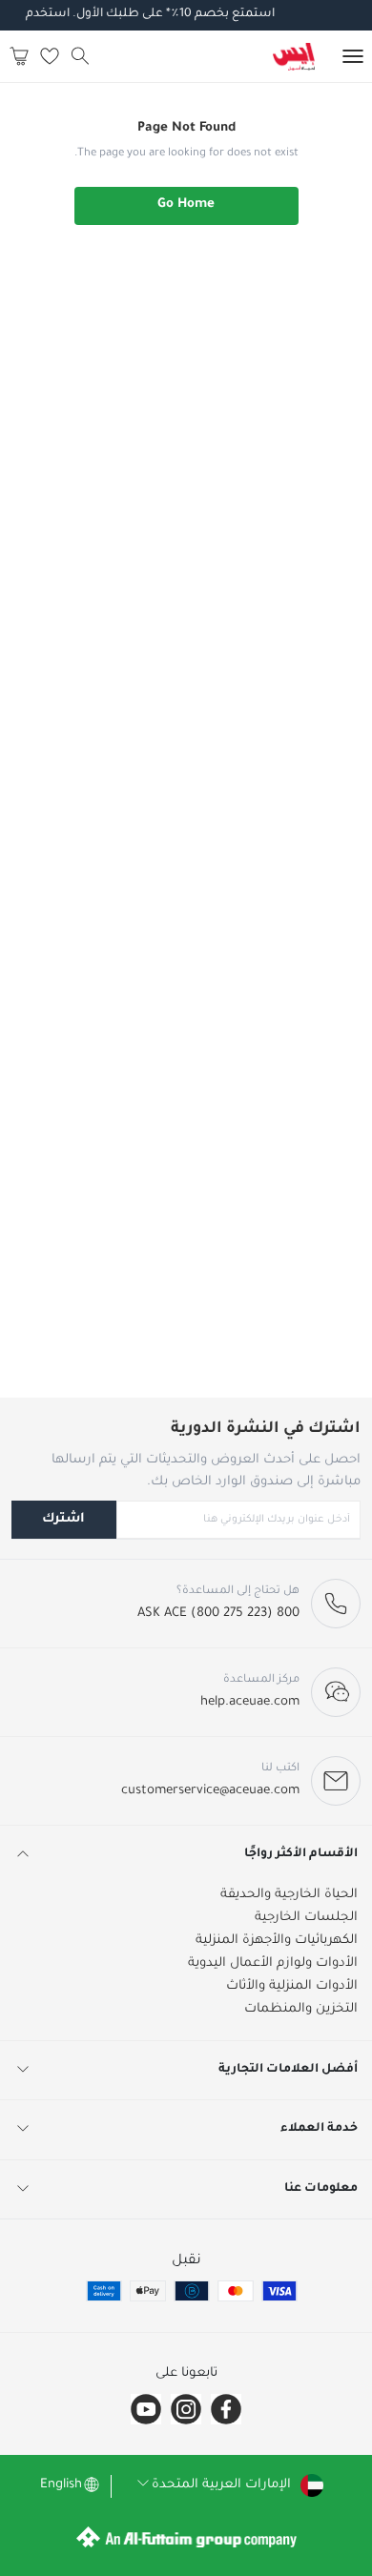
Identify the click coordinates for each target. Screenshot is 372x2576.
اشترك (63, 1519)
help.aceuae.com (250, 1702)
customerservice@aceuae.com (210, 1791)
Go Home (186, 204)
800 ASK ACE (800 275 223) (218, 1614)
